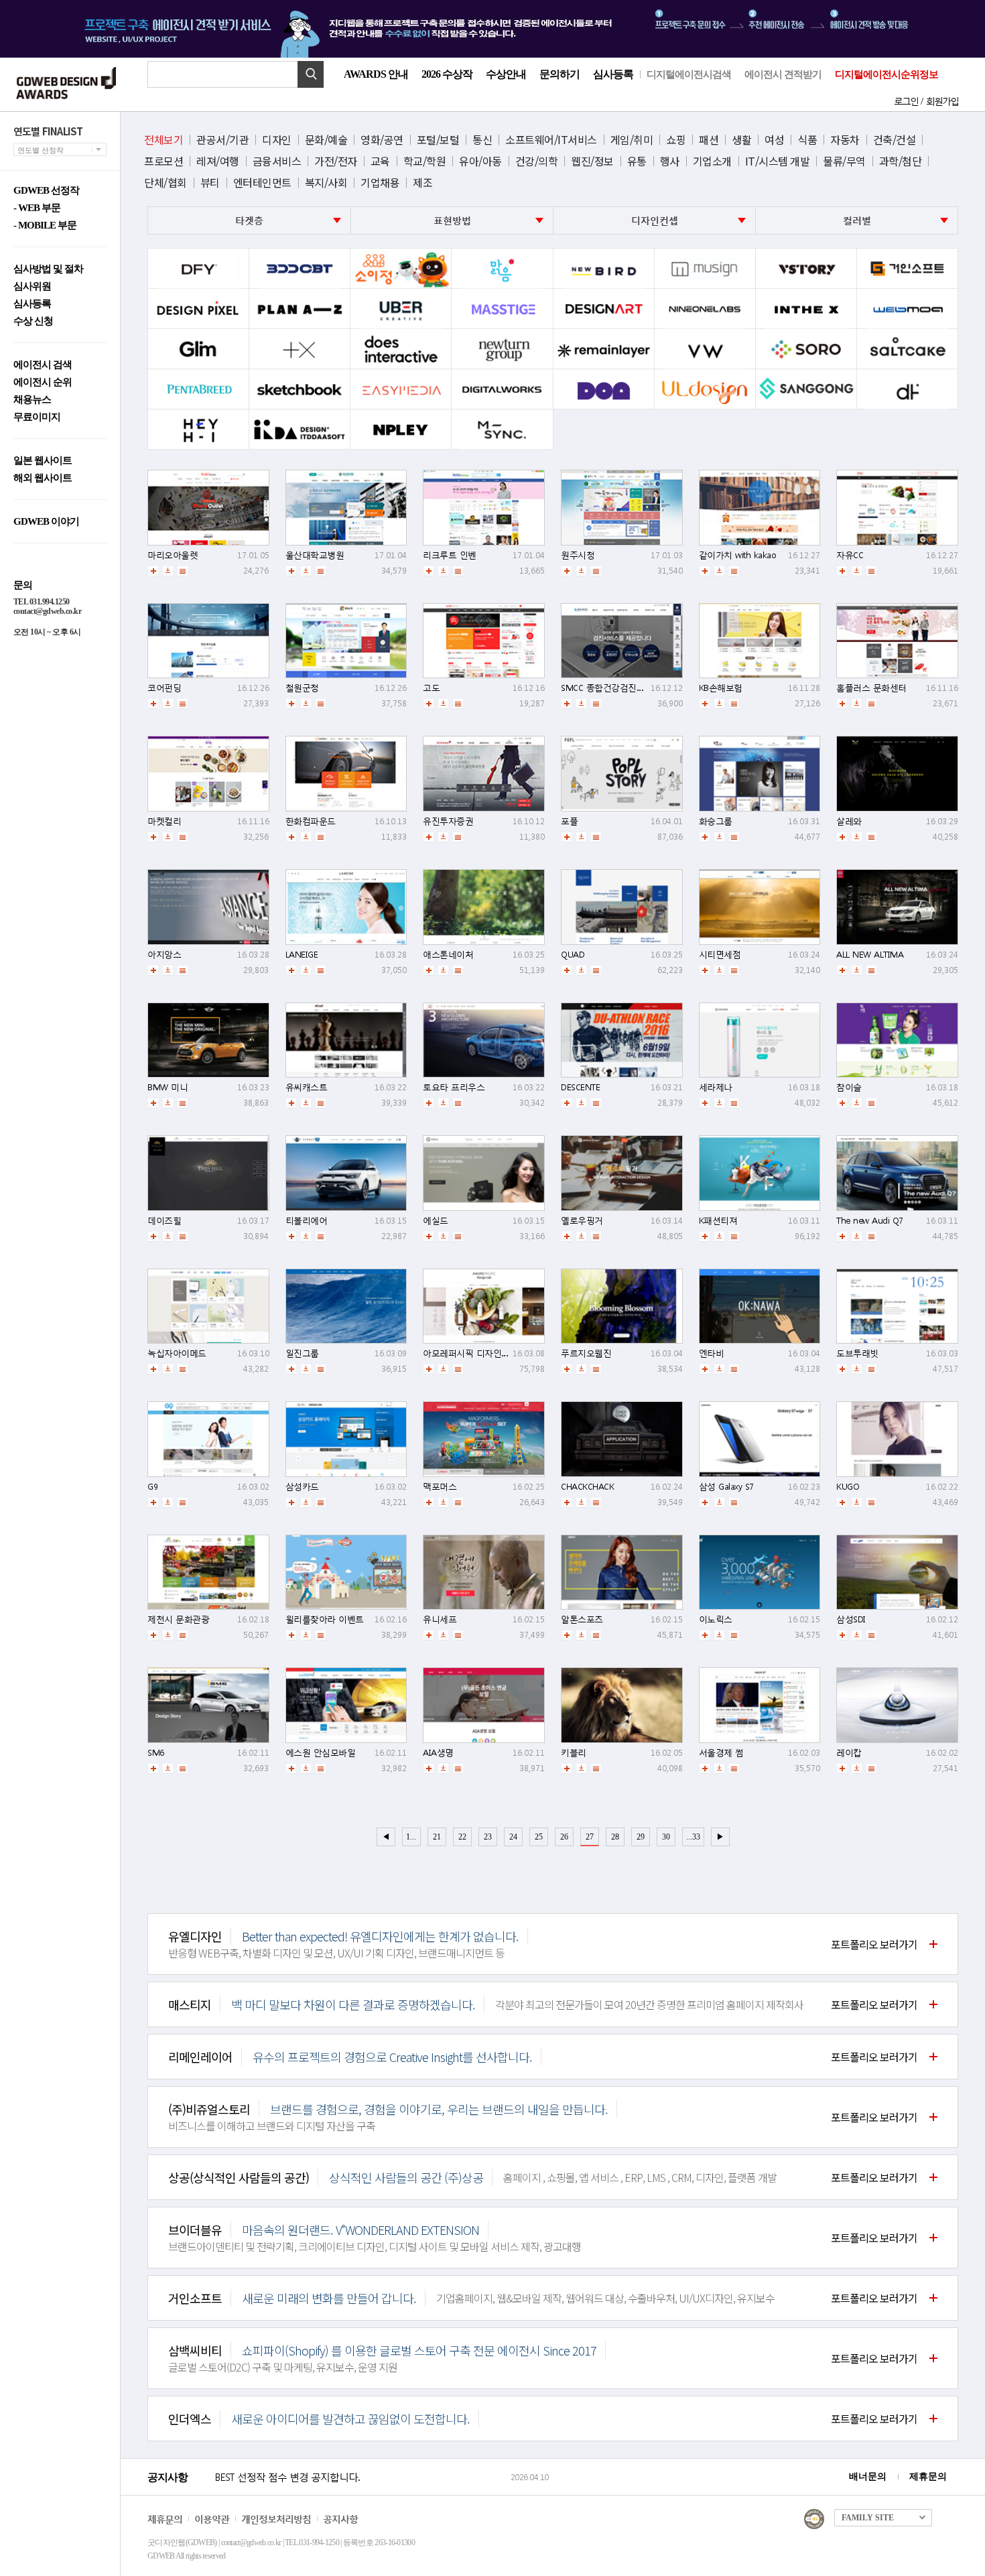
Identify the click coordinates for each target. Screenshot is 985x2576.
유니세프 (440, 1619)
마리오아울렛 (173, 555)
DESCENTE (580, 1087)
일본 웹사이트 (43, 461)
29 (641, 1837)
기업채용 (380, 182)
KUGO (848, 1487)
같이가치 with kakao (738, 555)
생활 (741, 139)
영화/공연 (382, 139)
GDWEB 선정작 (46, 191)
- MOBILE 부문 (45, 226)
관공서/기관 (222, 139)
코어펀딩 (164, 688)
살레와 (849, 821)
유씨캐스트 (307, 1087)
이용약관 (212, 2519)
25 (539, 1837)
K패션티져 (718, 1221)
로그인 (906, 101)
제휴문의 (928, 2476)
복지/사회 (326, 182)
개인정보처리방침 (276, 2519)
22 (462, 1837)
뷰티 (210, 182)
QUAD (573, 955)
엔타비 (712, 1353)
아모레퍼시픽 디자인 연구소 (476, 1353)
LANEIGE (302, 955)
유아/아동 (480, 161)
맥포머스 (440, 1487)
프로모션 (163, 161)
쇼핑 (676, 139)
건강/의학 (537, 161)
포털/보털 (438, 139)
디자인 (277, 139)
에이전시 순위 (43, 382)
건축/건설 (895, 139)
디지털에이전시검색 (689, 74)
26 (564, 1837)
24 (513, 1837)
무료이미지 (37, 417)
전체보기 (163, 139)
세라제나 (716, 1087)
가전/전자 (336, 161)
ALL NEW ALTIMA (870, 955)
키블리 (574, 1753)
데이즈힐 (164, 1221)
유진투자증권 (448, 821)
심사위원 (32, 286)
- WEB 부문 (37, 208)
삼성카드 (302, 1487)
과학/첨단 (901, 161)
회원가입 (942, 101)
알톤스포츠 (582, 1619)
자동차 (845, 139)
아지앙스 (164, 955)
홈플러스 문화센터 (871, 688)
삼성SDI (851, 1619)
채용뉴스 (32, 400)
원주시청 (578, 555)
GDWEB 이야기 (46, 522)
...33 (693, 1837)
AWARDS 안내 (376, 74)
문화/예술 (326, 139)
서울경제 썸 (721, 1753)
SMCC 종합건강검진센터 (607, 688)
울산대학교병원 (315, 555)
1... (411, 1837)
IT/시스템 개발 (778, 161)
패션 (709, 139)
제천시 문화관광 (178, 1619)
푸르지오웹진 (586, 1353)
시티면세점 (720, 955)
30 (666, 1837)
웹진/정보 (592, 161)
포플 (569, 821)
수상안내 (506, 74)
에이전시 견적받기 (783, 74)
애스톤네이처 (448, 955)
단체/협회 (166, 182)
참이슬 (849, 1087)
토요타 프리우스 (454, 1087)
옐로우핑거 (582, 1221)
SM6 (156, 1753)
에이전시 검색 (43, 365)
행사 (670, 161)
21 (437, 1837)
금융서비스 (277, 161)
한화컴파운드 (311, 821)
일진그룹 (302, 1353)
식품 (807, 139)
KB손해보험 (721, 688)
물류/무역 (844, 161)
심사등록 (613, 74)
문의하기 (560, 74)
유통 (637, 161)
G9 (152, 1487)
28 (615, 1837)
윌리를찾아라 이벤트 (325, 1619)
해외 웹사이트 (43, 478)
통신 (482, 139)
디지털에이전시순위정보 (886, 74)
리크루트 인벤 (450, 555)
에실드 (436, 1221)
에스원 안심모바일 (321, 1753)
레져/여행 (218, 161)
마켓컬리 (164, 821)
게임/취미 (632, 139)
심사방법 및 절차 (48, 269)
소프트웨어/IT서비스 (551, 139)
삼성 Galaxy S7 (726, 1487)
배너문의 (868, 2476)
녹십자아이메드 (177, 1353)
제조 (422, 182)
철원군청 (302, 688)
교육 (380, 161)
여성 (774, 139)
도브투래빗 (857, 1353)
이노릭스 (716, 1619)
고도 (431, 688)
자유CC (850, 555)
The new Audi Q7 (870, 1221)
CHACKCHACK (587, 1487)
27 (590, 1837)
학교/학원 (425, 161)
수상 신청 (33, 321)
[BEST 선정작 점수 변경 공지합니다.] (360, 2491)
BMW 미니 (168, 1087)
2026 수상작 (447, 74)
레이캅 (849, 1753)
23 (488, 1837)
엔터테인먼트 (262, 182)
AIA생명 (438, 1753)
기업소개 (712, 161)
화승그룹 (716, 821)
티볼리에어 (307, 1221)
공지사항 (340, 2519)
